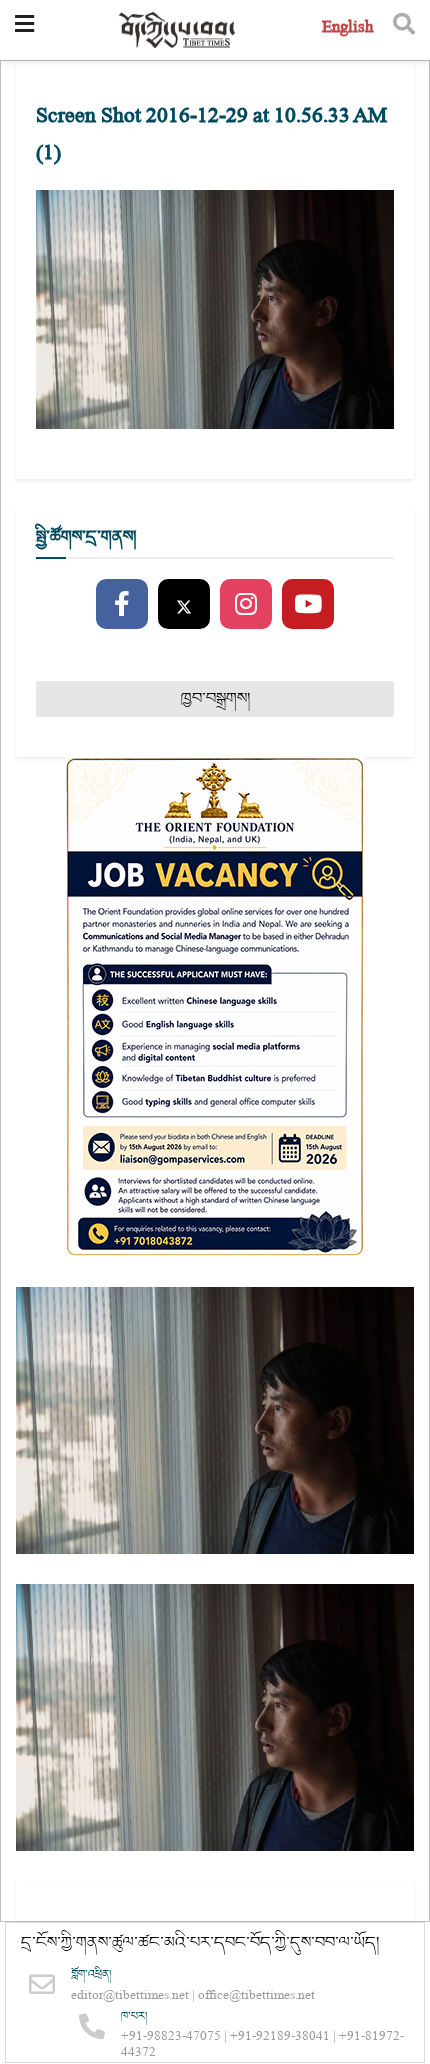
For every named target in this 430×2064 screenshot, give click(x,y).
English (347, 29)
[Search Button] (404, 30)
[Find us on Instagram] (246, 605)
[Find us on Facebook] (122, 605)
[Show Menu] (24, 30)
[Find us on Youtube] (308, 605)
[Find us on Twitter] (184, 605)
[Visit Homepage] (178, 30)
